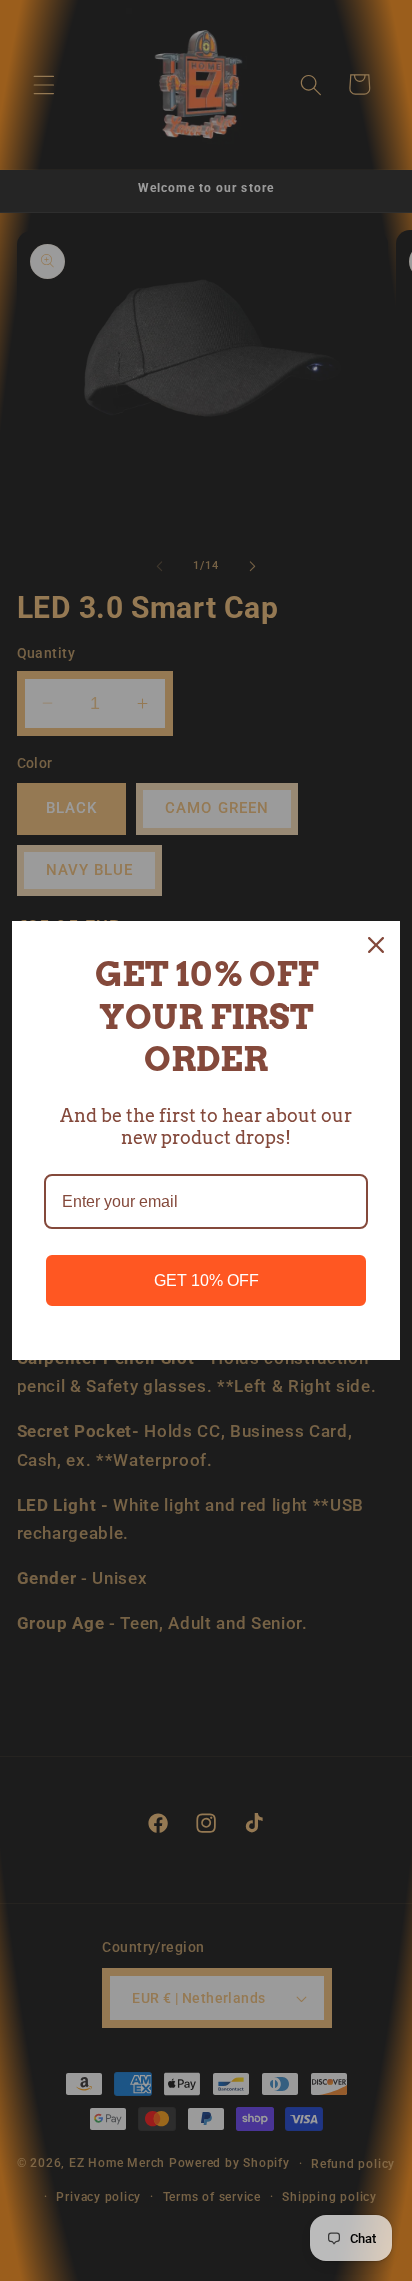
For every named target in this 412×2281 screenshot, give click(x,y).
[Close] (376, 945)
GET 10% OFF (206, 1280)
